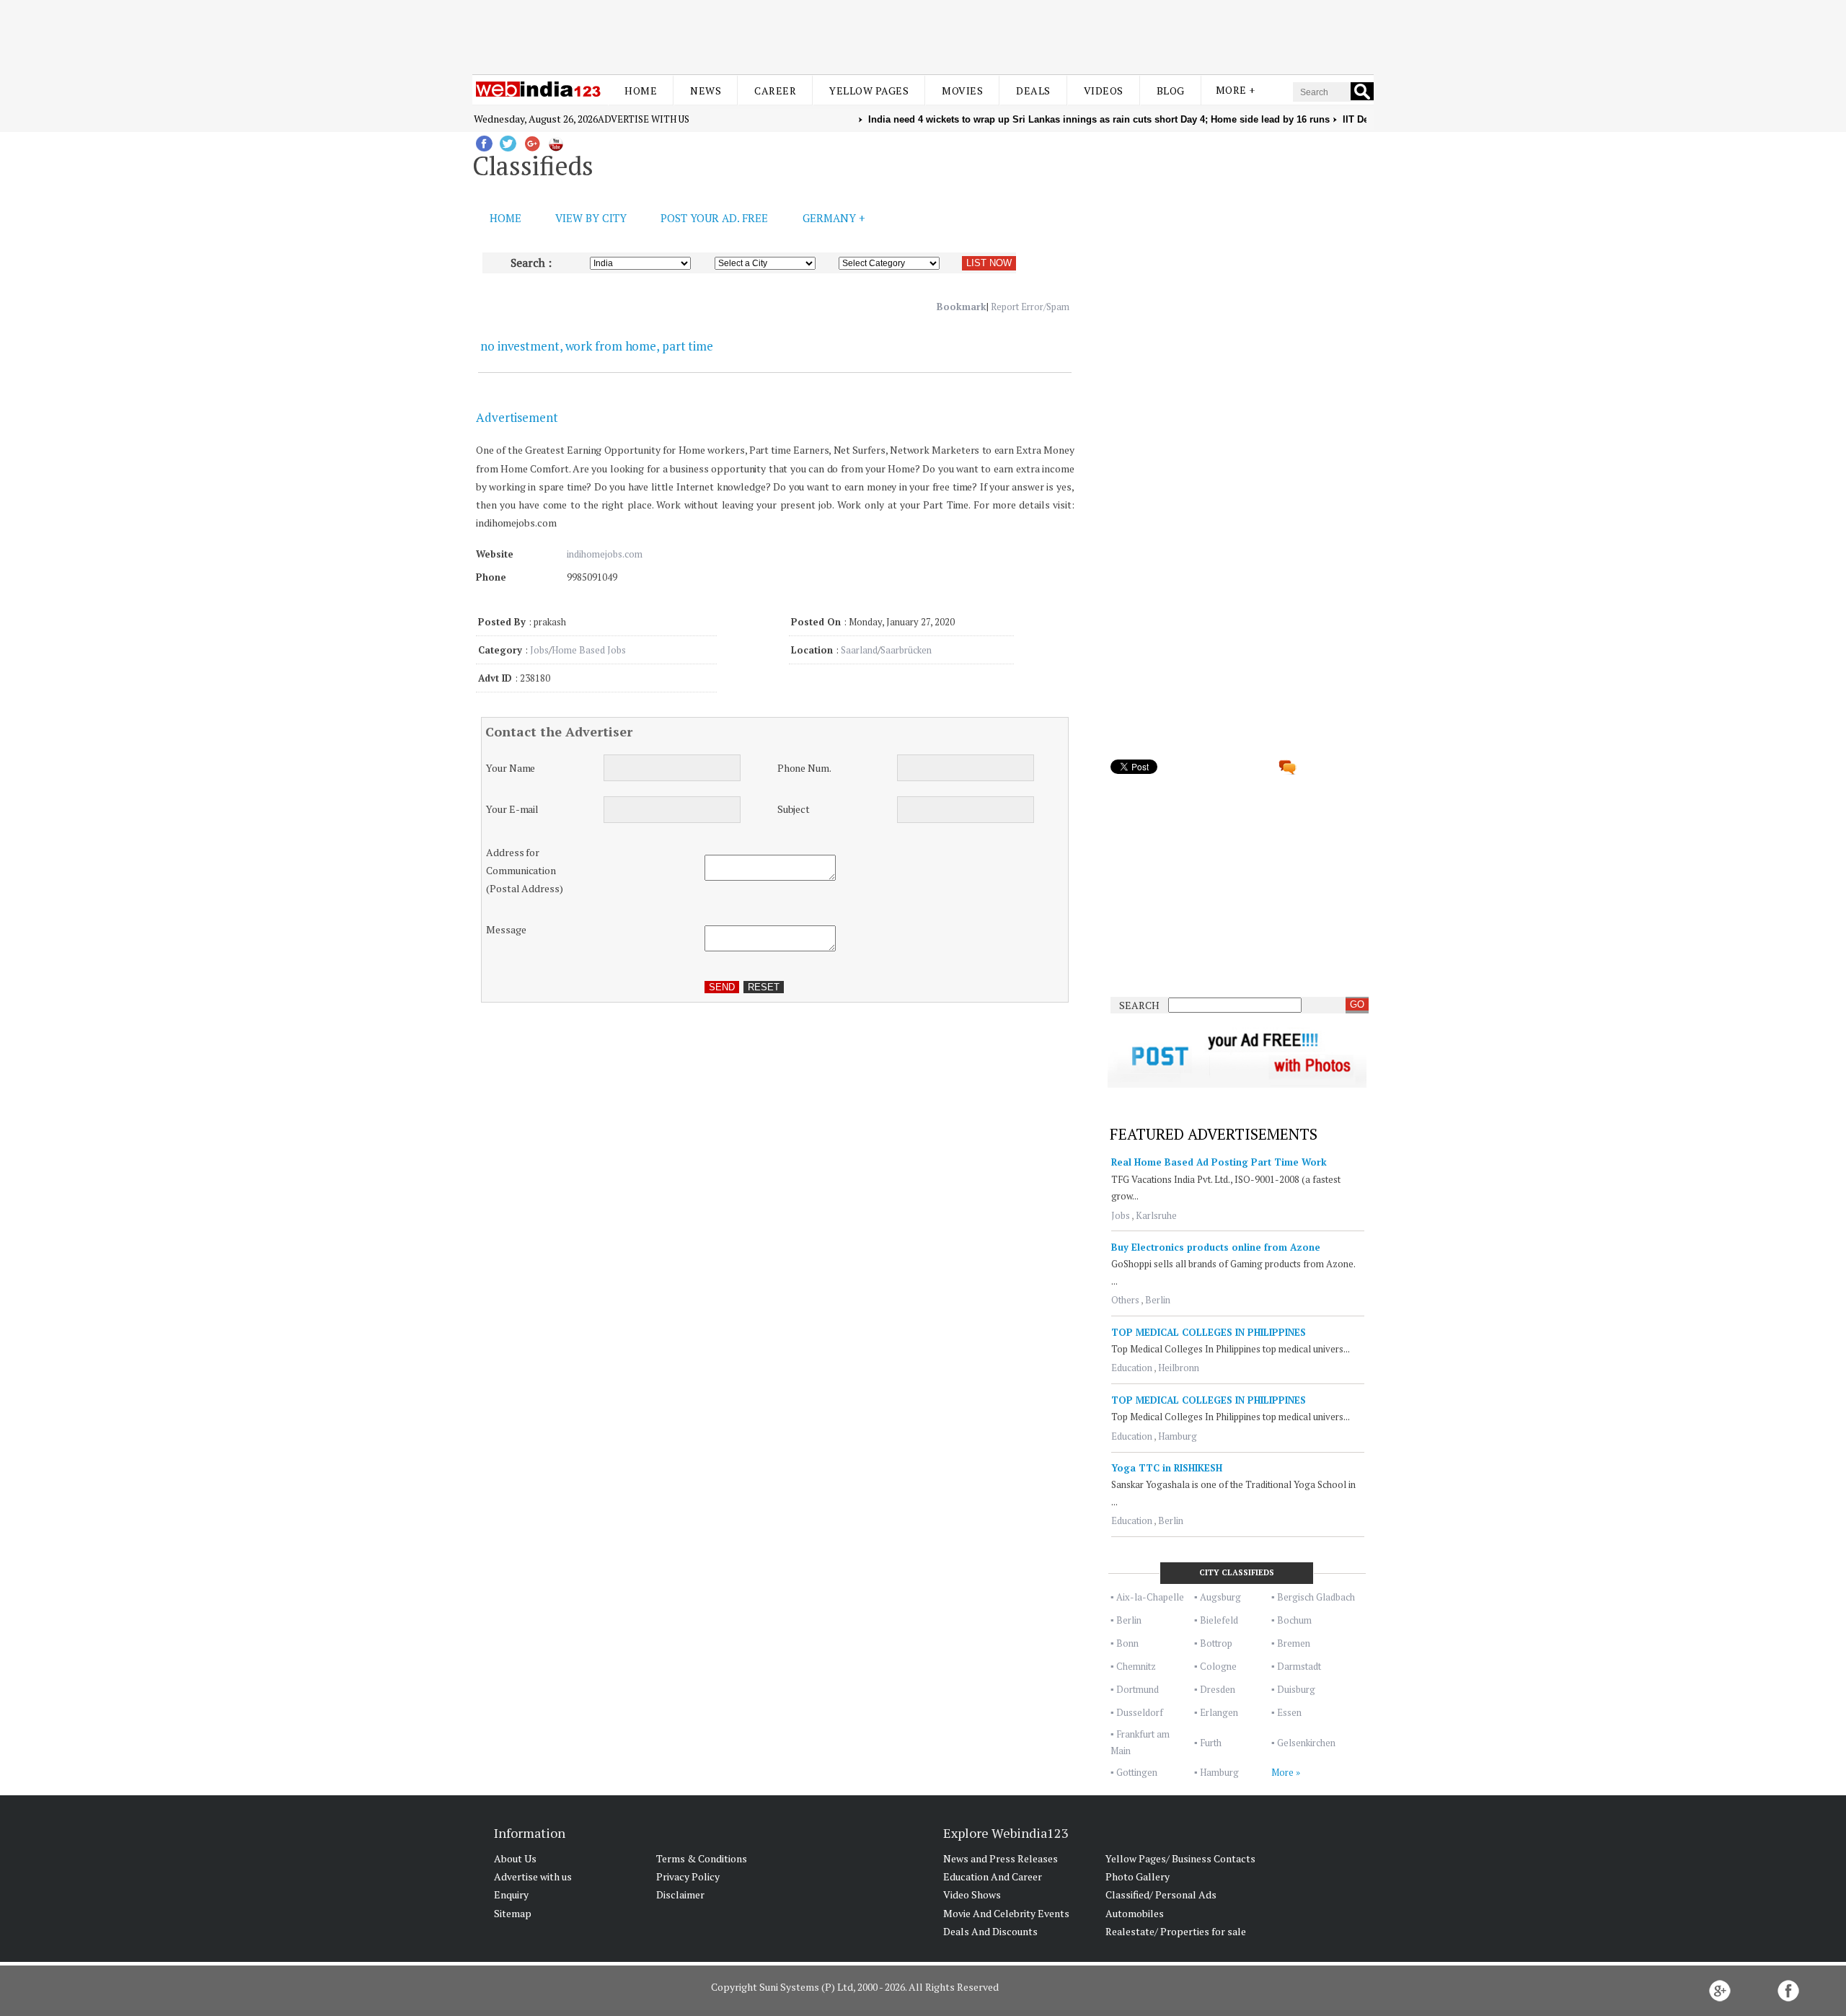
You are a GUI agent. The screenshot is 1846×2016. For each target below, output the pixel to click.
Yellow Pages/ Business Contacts (1180, 1858)
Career (775, 91)
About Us (515, 1858)
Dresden (1218, 1689)
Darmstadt (1299, 1666)
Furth (1211, 1743)
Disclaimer (680, 1894)
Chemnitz (1136, 1666)
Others (1125, 1300)
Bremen (1294, 1643)
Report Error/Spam (1030, 307)
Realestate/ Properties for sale (1176, 1931)
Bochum (1294, 1620)
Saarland (859, 650)
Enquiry (511, 1894)
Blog (1171, 91)
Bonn (1127, 1643)
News (706, 91)
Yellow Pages (869, 91)
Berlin (1158, 1300)
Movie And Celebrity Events (1006, 1913)
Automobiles (1135, 1913)
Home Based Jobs (589, 650)
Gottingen (1137, 1772)
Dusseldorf (1140, 1712)
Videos (1104, 91)
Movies (962, 91)
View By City (591, 218)
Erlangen (1219, 1712)
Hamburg (1178, 1436)
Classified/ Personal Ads (1161, 1894)
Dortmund (1138, 1689)
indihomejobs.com (605, 554)
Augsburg (1220, 1597)
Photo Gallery (1138, 1876)
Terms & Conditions (702, 1858)
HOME (505, 218)
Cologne (1218, 1666)
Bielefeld (1219, 1620)
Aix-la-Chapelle (1150, 1597)
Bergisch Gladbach (1316, 1597)
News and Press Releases (1001, 1858)
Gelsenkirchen (1306, 1743)
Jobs (539, 650)
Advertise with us (644, 119)
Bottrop (1216, 1643)
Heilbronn (1179, 1368)
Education (1132, 1368)
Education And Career (993, 1876)
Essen (1289, 1712)
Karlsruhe (1156, 1215)
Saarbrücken (906, 650)
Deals (1033, 91)
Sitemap (513, 1913)
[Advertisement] (923, 35)
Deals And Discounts (990, 1931)
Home (641, 91)
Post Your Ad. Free (714, 218)
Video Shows (972, 1894)
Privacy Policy (688, 1876)
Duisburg (1296, 1689)
